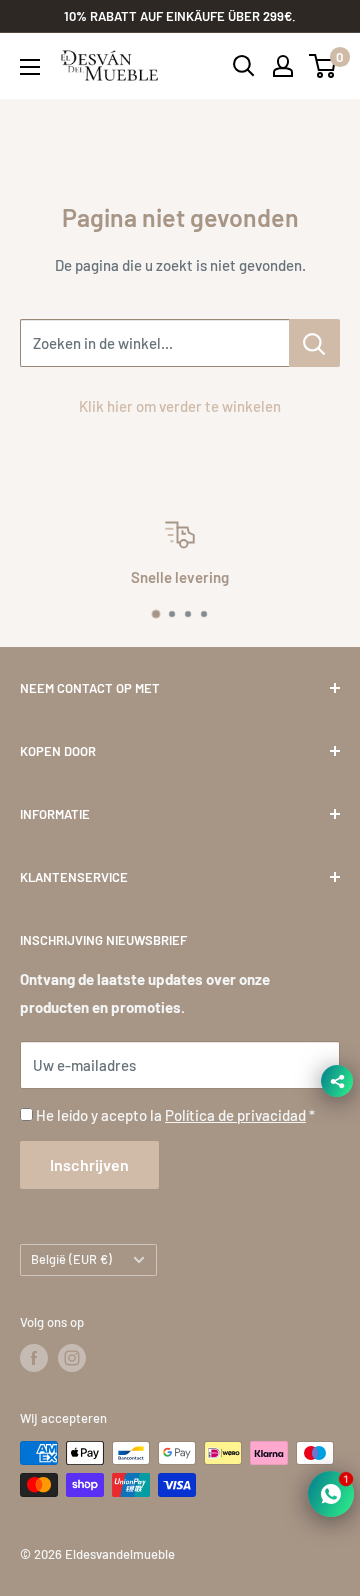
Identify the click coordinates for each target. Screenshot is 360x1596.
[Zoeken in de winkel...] (314, 343)
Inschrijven (89, 1164)
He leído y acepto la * (175, 1115)
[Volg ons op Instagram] (72, 1358)
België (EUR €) (71, 1259)
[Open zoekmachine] (244, 66)
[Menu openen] (30, 67)
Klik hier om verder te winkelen (180, 406)
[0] (323, 66)
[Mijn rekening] (283, 66)
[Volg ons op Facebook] (34, 1358)
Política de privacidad (235, 1115)
